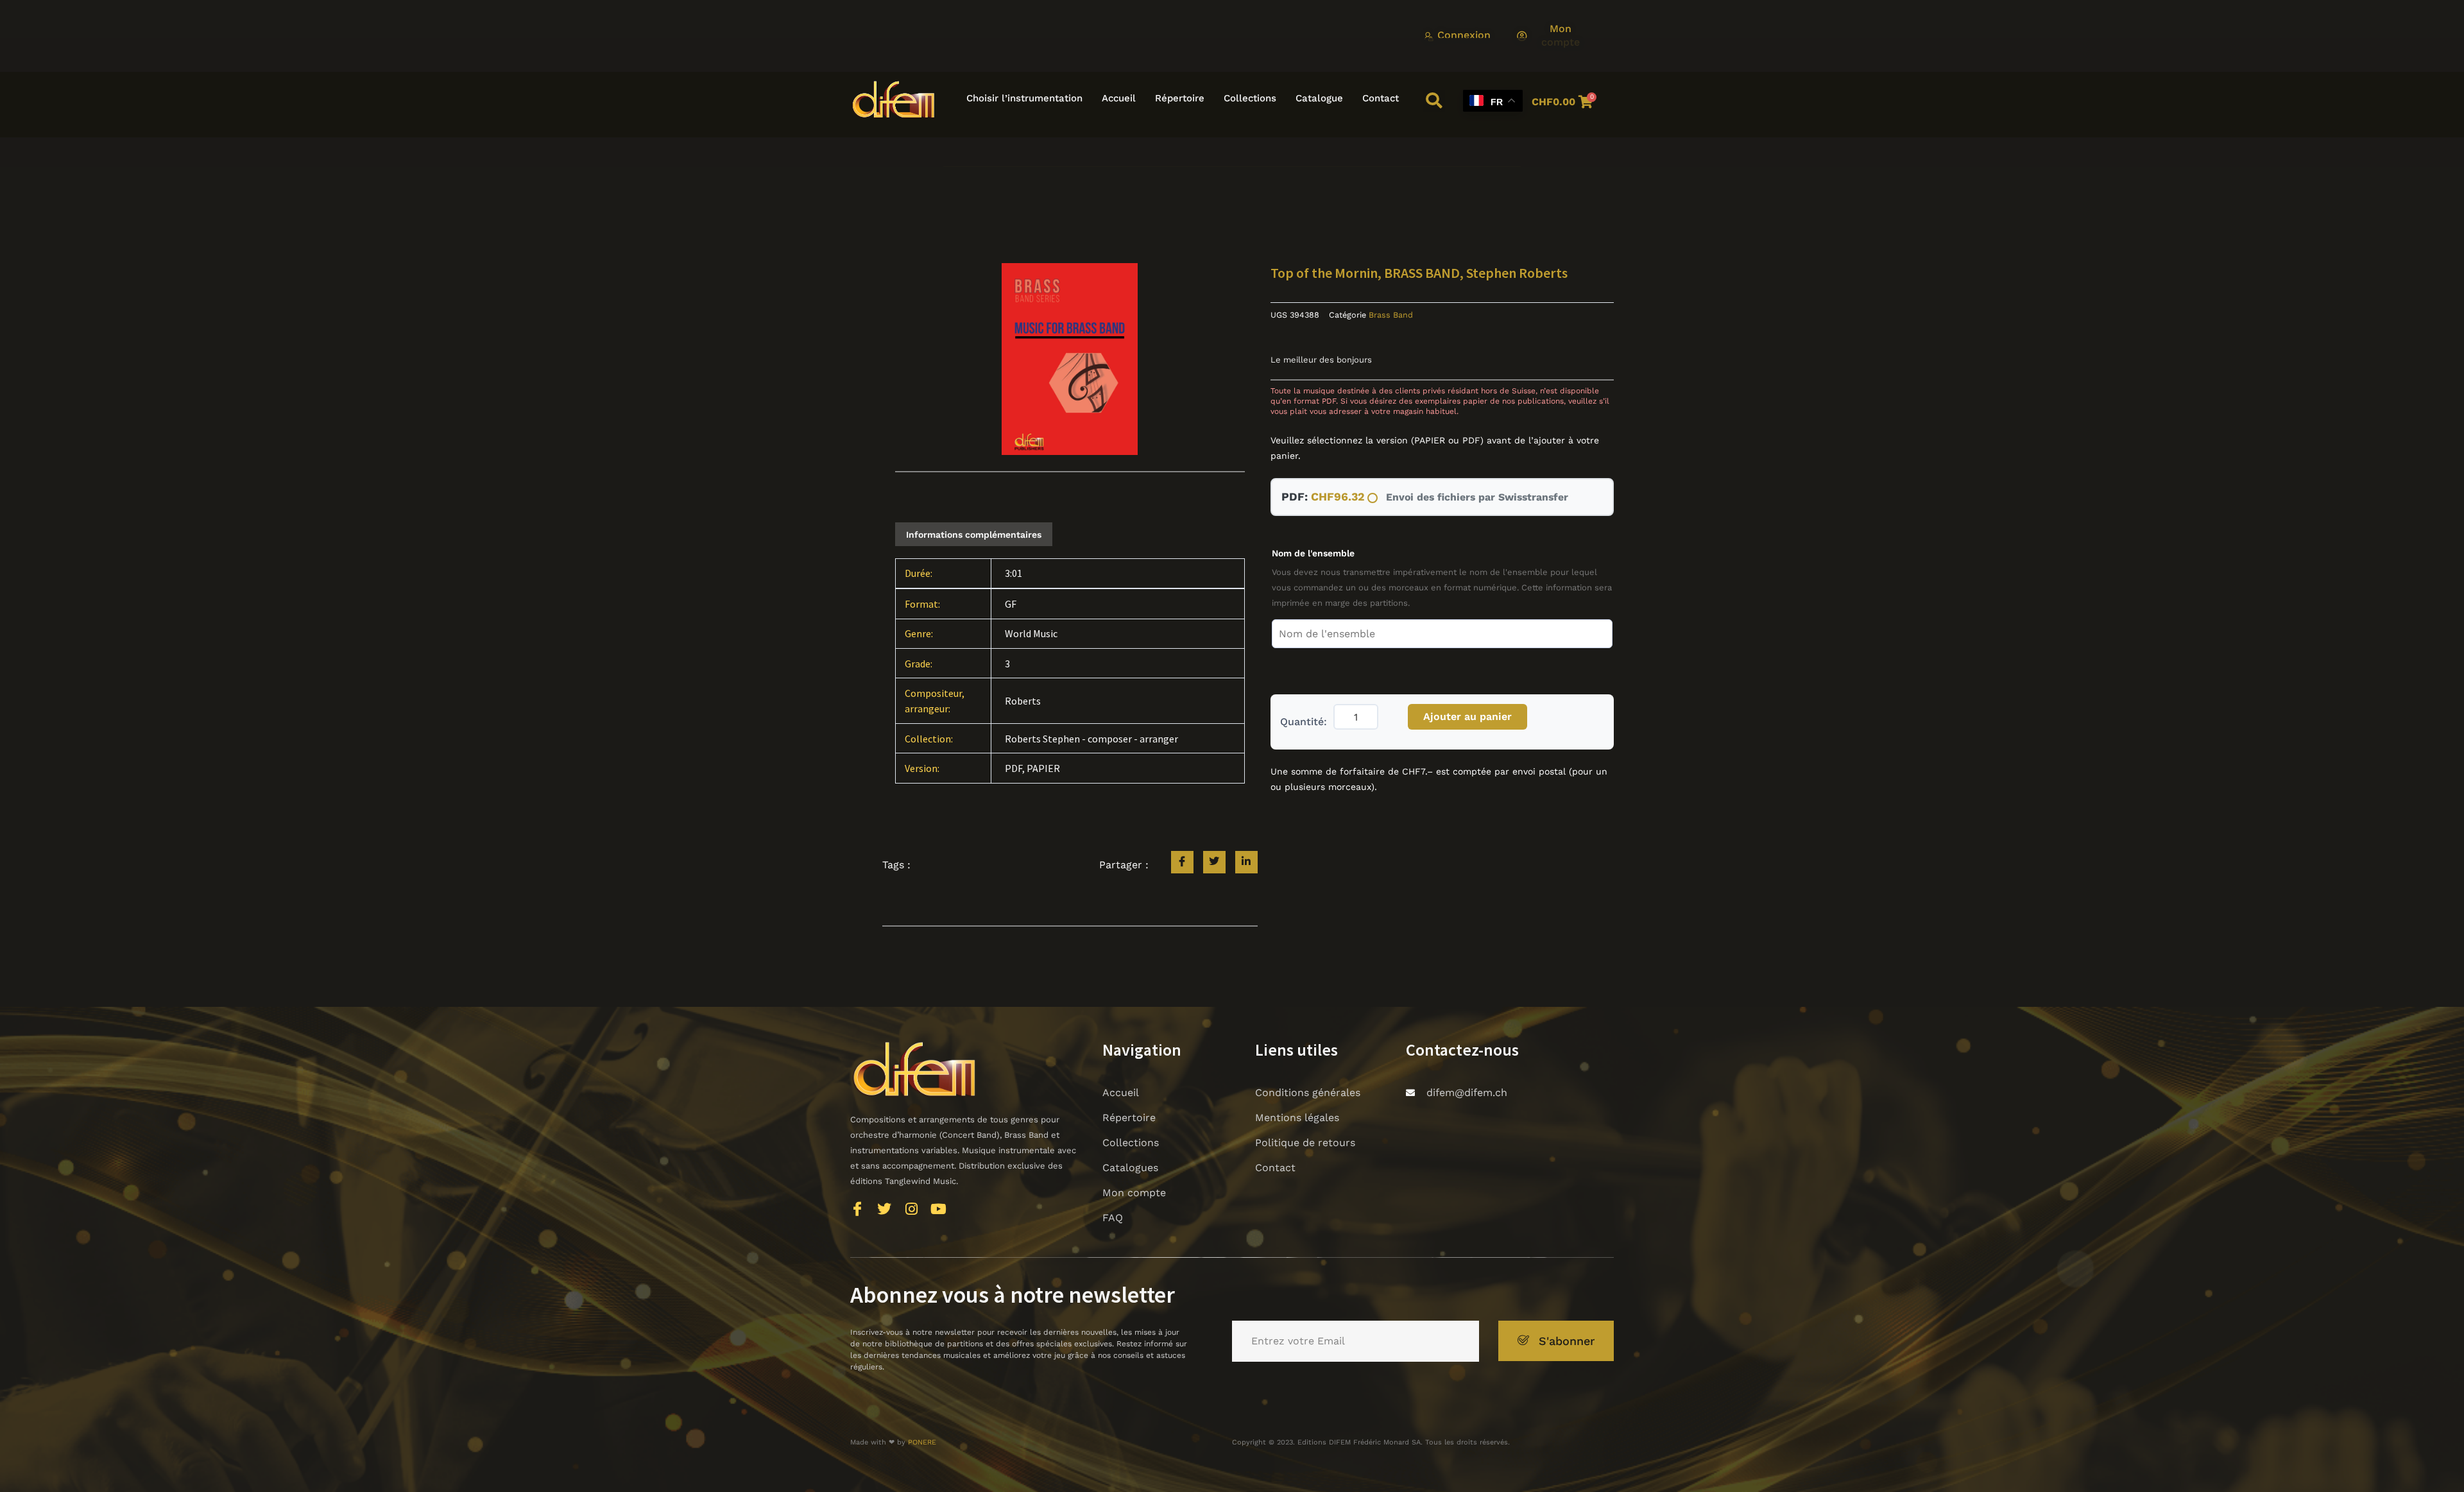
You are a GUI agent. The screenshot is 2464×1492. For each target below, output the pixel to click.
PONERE (922, 1442)
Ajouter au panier (1467, 716)
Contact (1381, 98)
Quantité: (1304, 722)
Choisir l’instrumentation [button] (1024, 98)
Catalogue (1319, 98)
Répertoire (1180, 98)
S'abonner (1567, 1341)
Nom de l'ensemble (1313, 553)
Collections (1250, 98)
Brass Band (1391, 315)
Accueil (1119, 98)
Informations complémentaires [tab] (974, 535)
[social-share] (1182, 862)
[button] (1434, 101)
